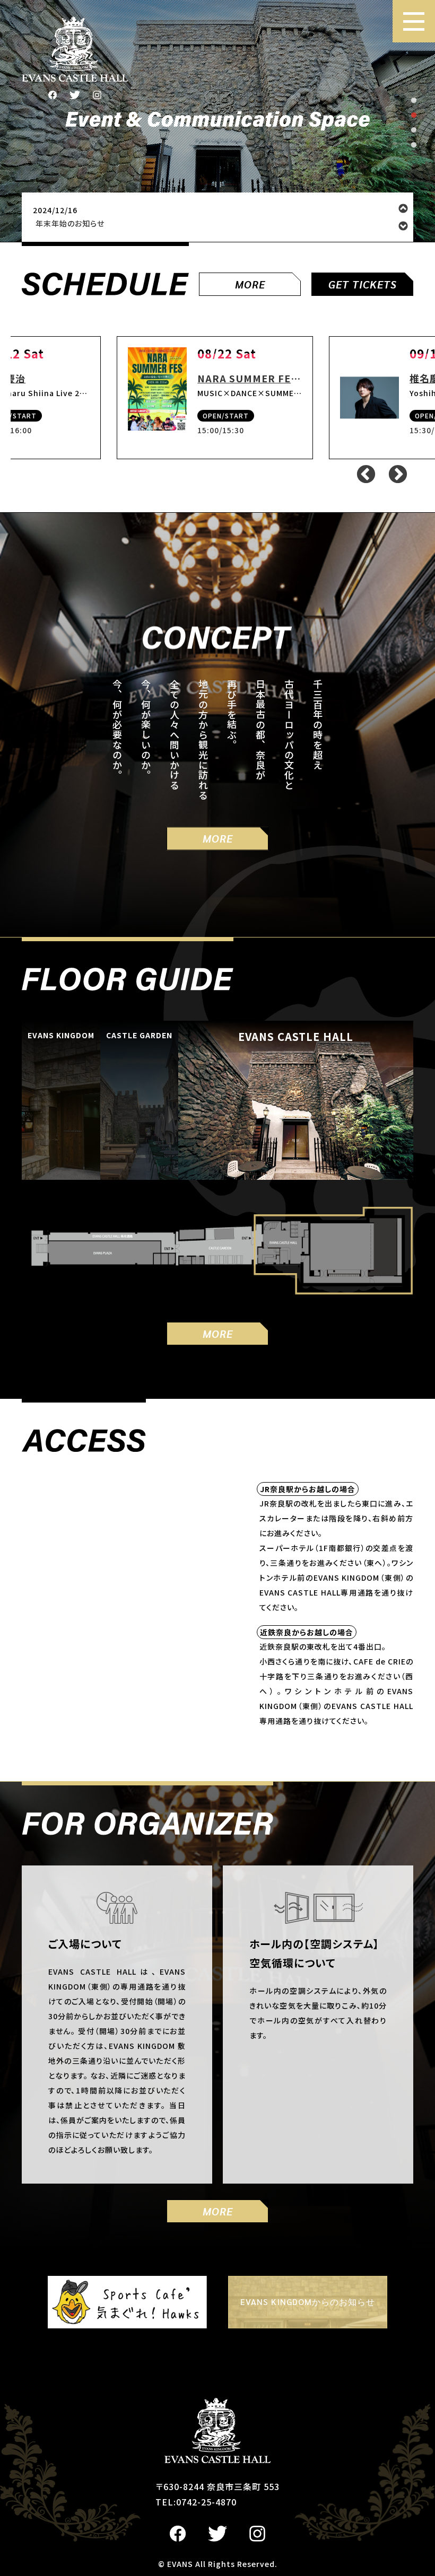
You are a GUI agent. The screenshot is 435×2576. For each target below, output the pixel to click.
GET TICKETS (363, 284)
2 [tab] (414, 116)
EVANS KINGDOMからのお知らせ (308, 2302)
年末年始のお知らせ (70, 224)
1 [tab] (414, 101)
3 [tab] (414, 130)
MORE (250, 284)
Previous (403, 208)
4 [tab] (414, 145)
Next (403, 226)
